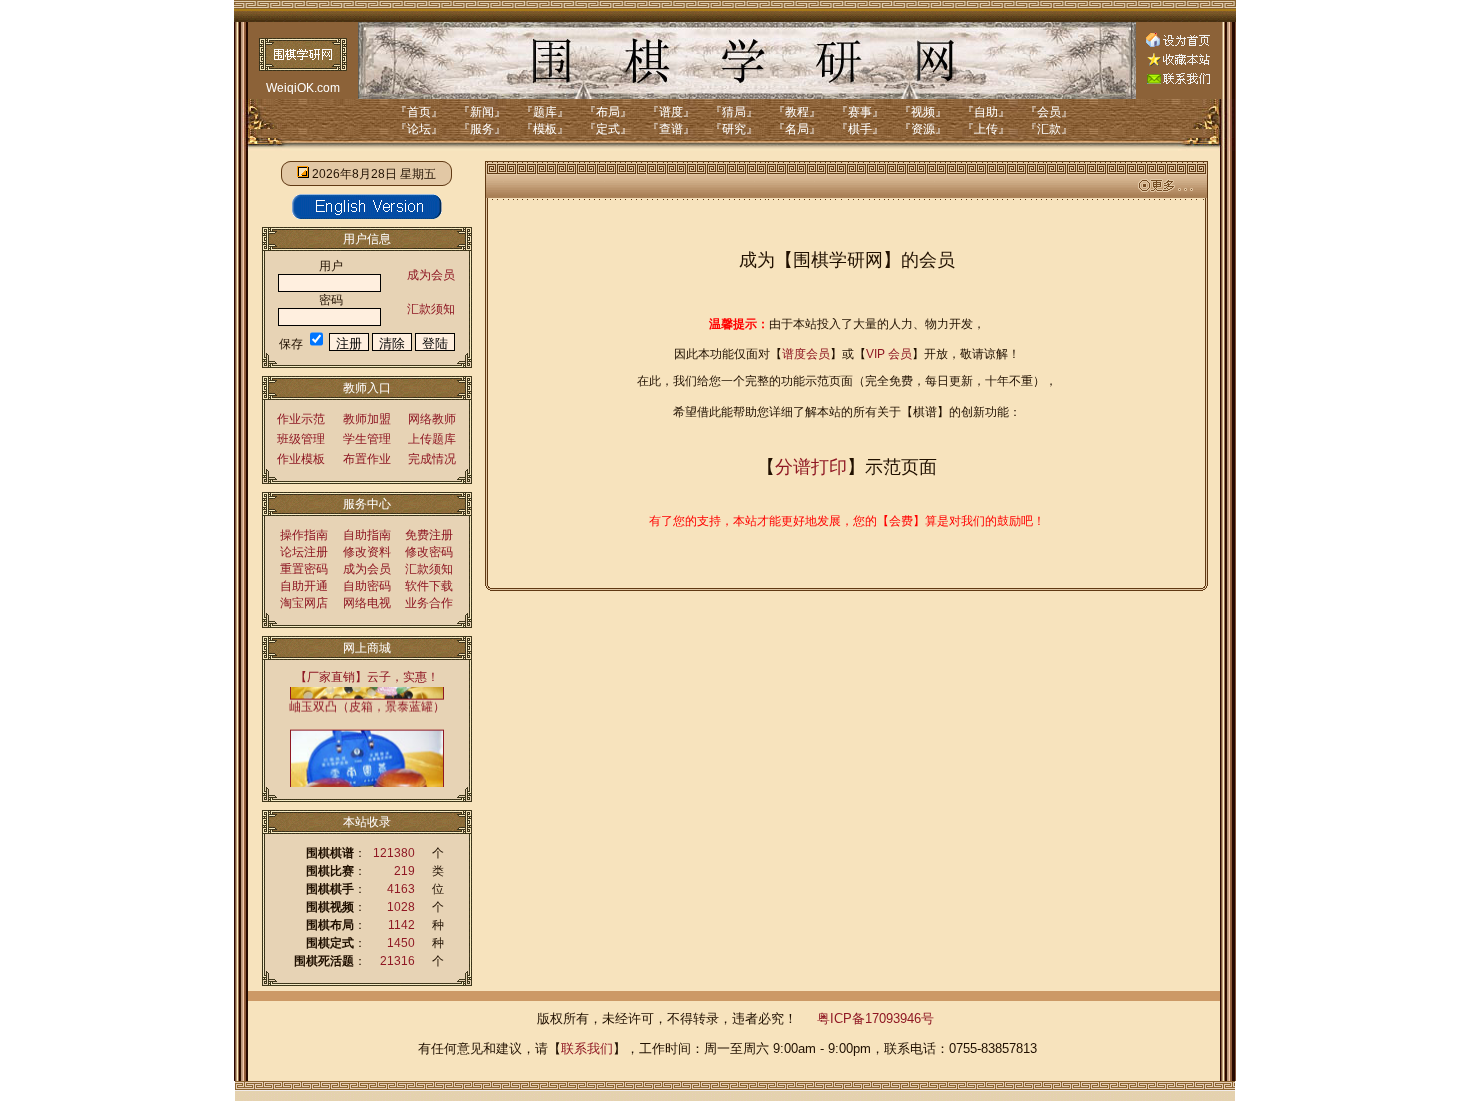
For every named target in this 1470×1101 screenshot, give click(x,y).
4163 (401, 889)
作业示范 (301, 419)
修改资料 (367, 552)
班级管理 (301, 439)
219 (404, 871)
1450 (401, 943)
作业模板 (301, 459)
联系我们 (587, 1048)
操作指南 (304, 535)
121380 (394, 853)
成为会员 (431, 275)
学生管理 (367, 439)
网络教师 (432, 419)
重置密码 (304, 569)
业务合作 (429, 603)
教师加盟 (367, 419)
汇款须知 (431, 309)
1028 (401, 907)
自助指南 (367, 535)
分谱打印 (811, 467)
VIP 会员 (889, 354)
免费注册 (429, 535)
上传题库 (432, 439)
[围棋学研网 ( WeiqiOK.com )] (1178, 62)
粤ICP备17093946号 (875, 1018)
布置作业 (367, 459)
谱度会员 (806, 354)
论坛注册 (304, 552)
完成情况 (432, 459)
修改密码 (429, 552)
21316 (397, 961)
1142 (401, 925)
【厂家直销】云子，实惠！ (367, 677)
